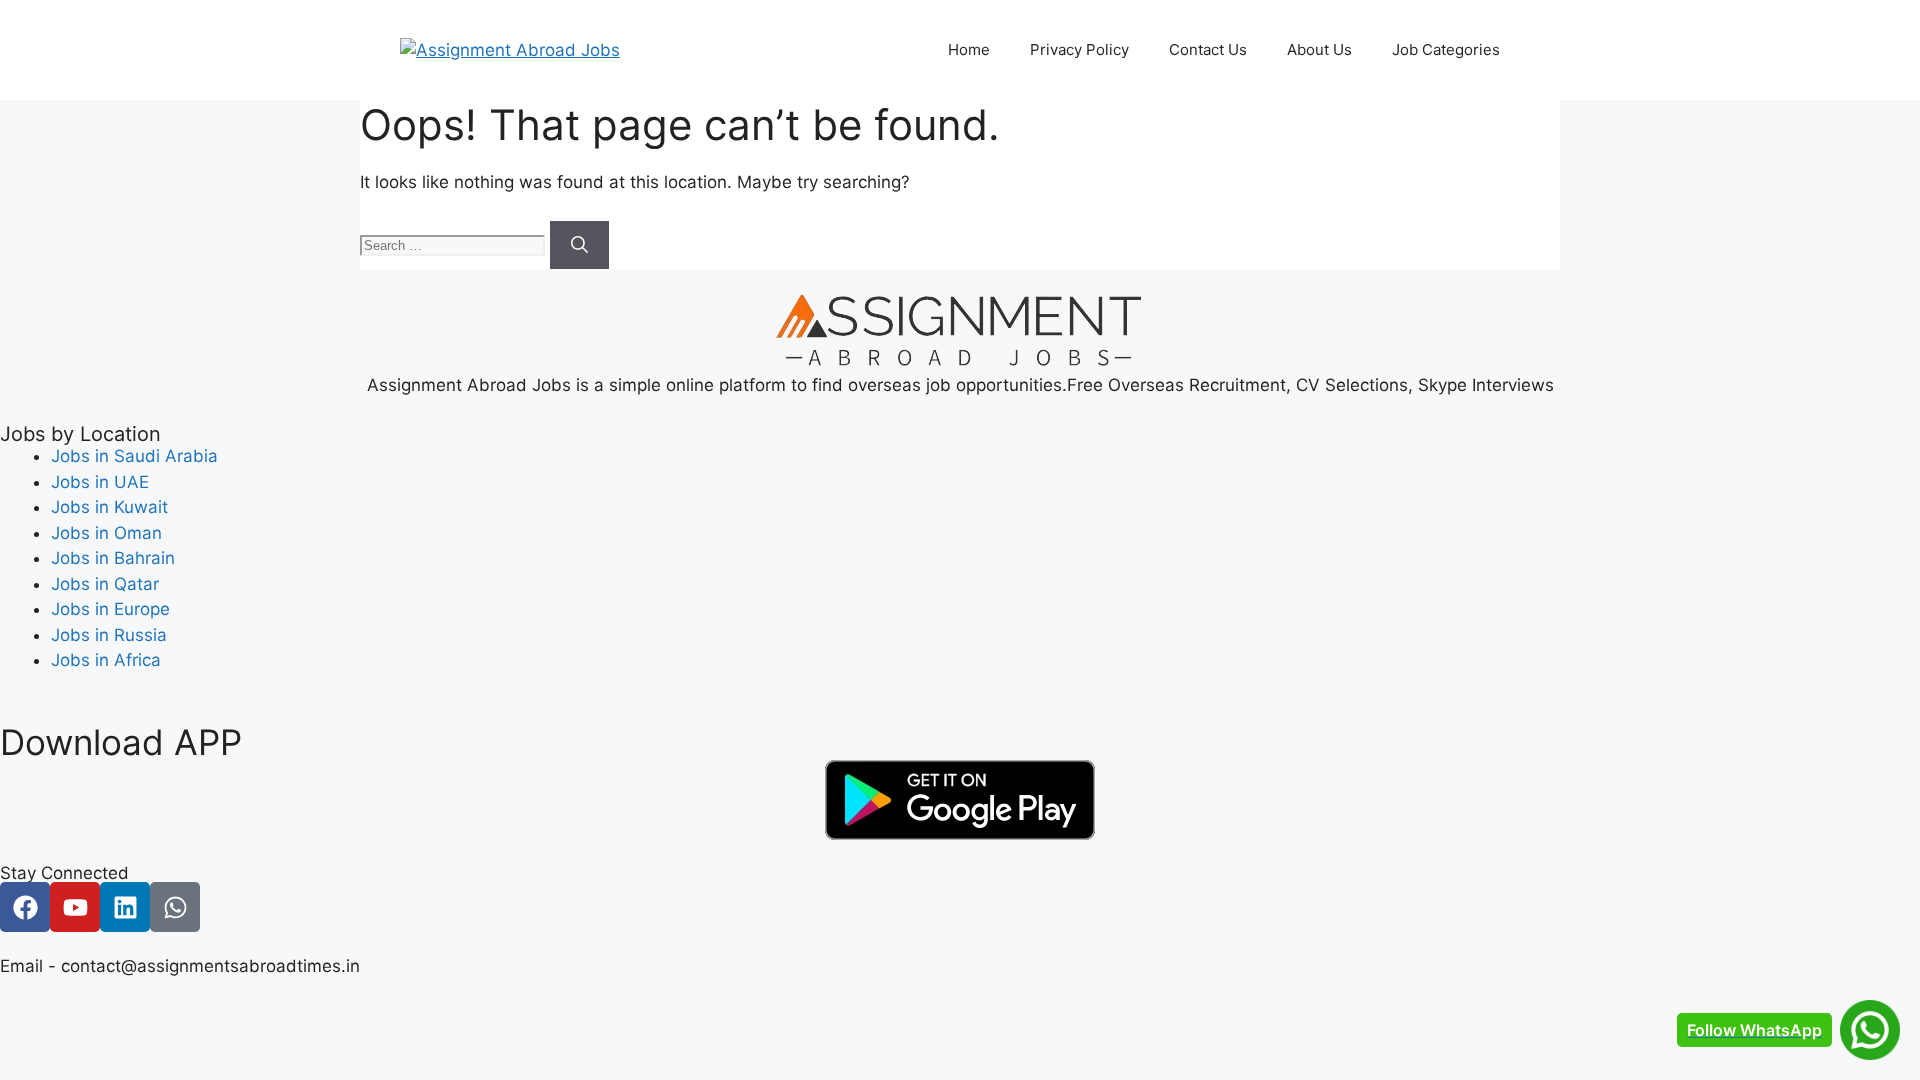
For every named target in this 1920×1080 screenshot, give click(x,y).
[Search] (579, 245)
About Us (1319, 49)
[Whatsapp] (175, 907)
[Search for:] (455, 244)
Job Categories (1446, 49)
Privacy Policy (1079, 49)
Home (969, 49)
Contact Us (1208, 49)
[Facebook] (25, 907)
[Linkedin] (125, 907)
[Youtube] (75, 907)
